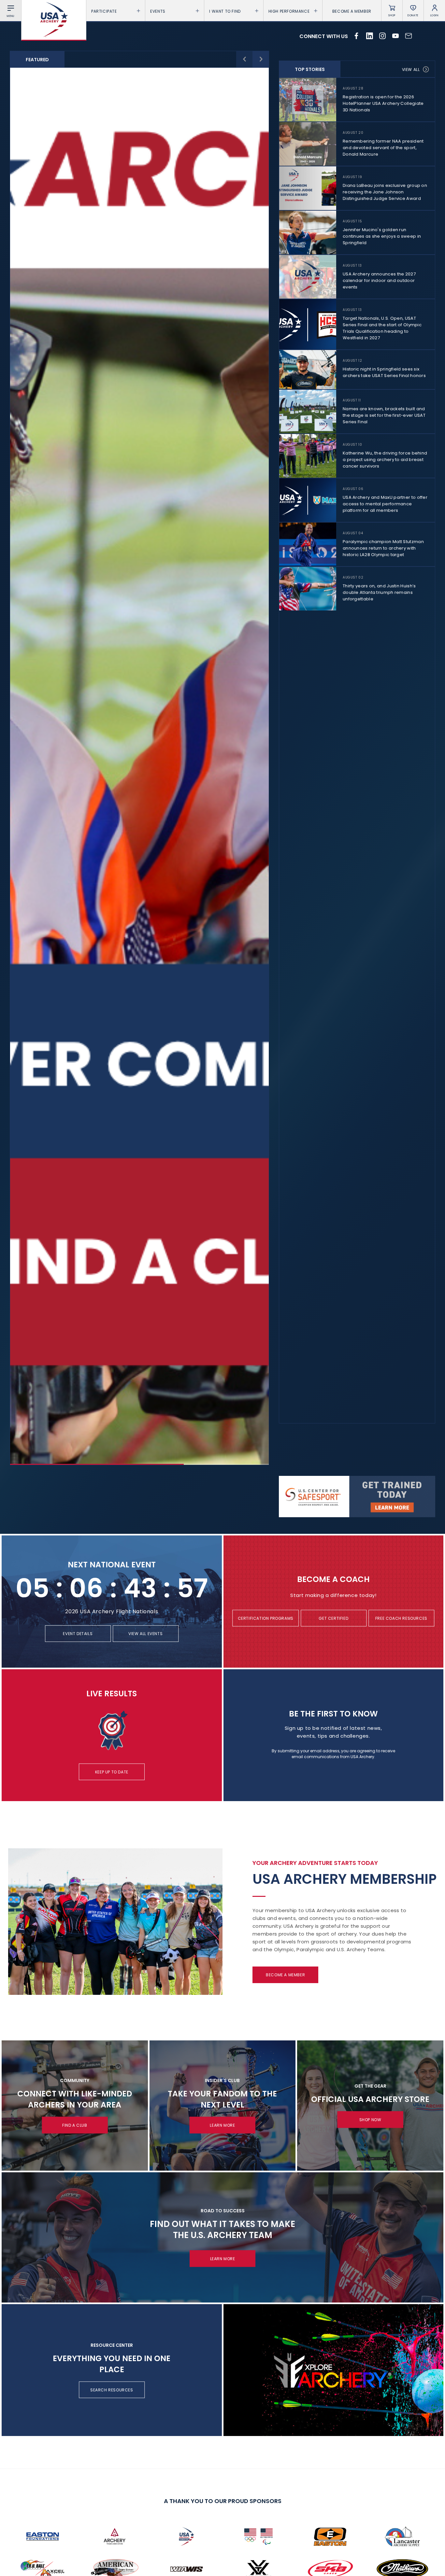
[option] (139, 766)
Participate (104, 11)
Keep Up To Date (112, 1772)
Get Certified (333, 1618)
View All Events (145, 1634)
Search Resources (112, 2390)
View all (411, 70)
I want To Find (225, 11)
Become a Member (352, 11)
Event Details (78, 1634)
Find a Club (75, 2125)
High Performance (289, 11)
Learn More (222, 2125)
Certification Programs (266, 1618)
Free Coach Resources (401, 1618)
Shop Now (370, 2120)
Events (158, 11)
